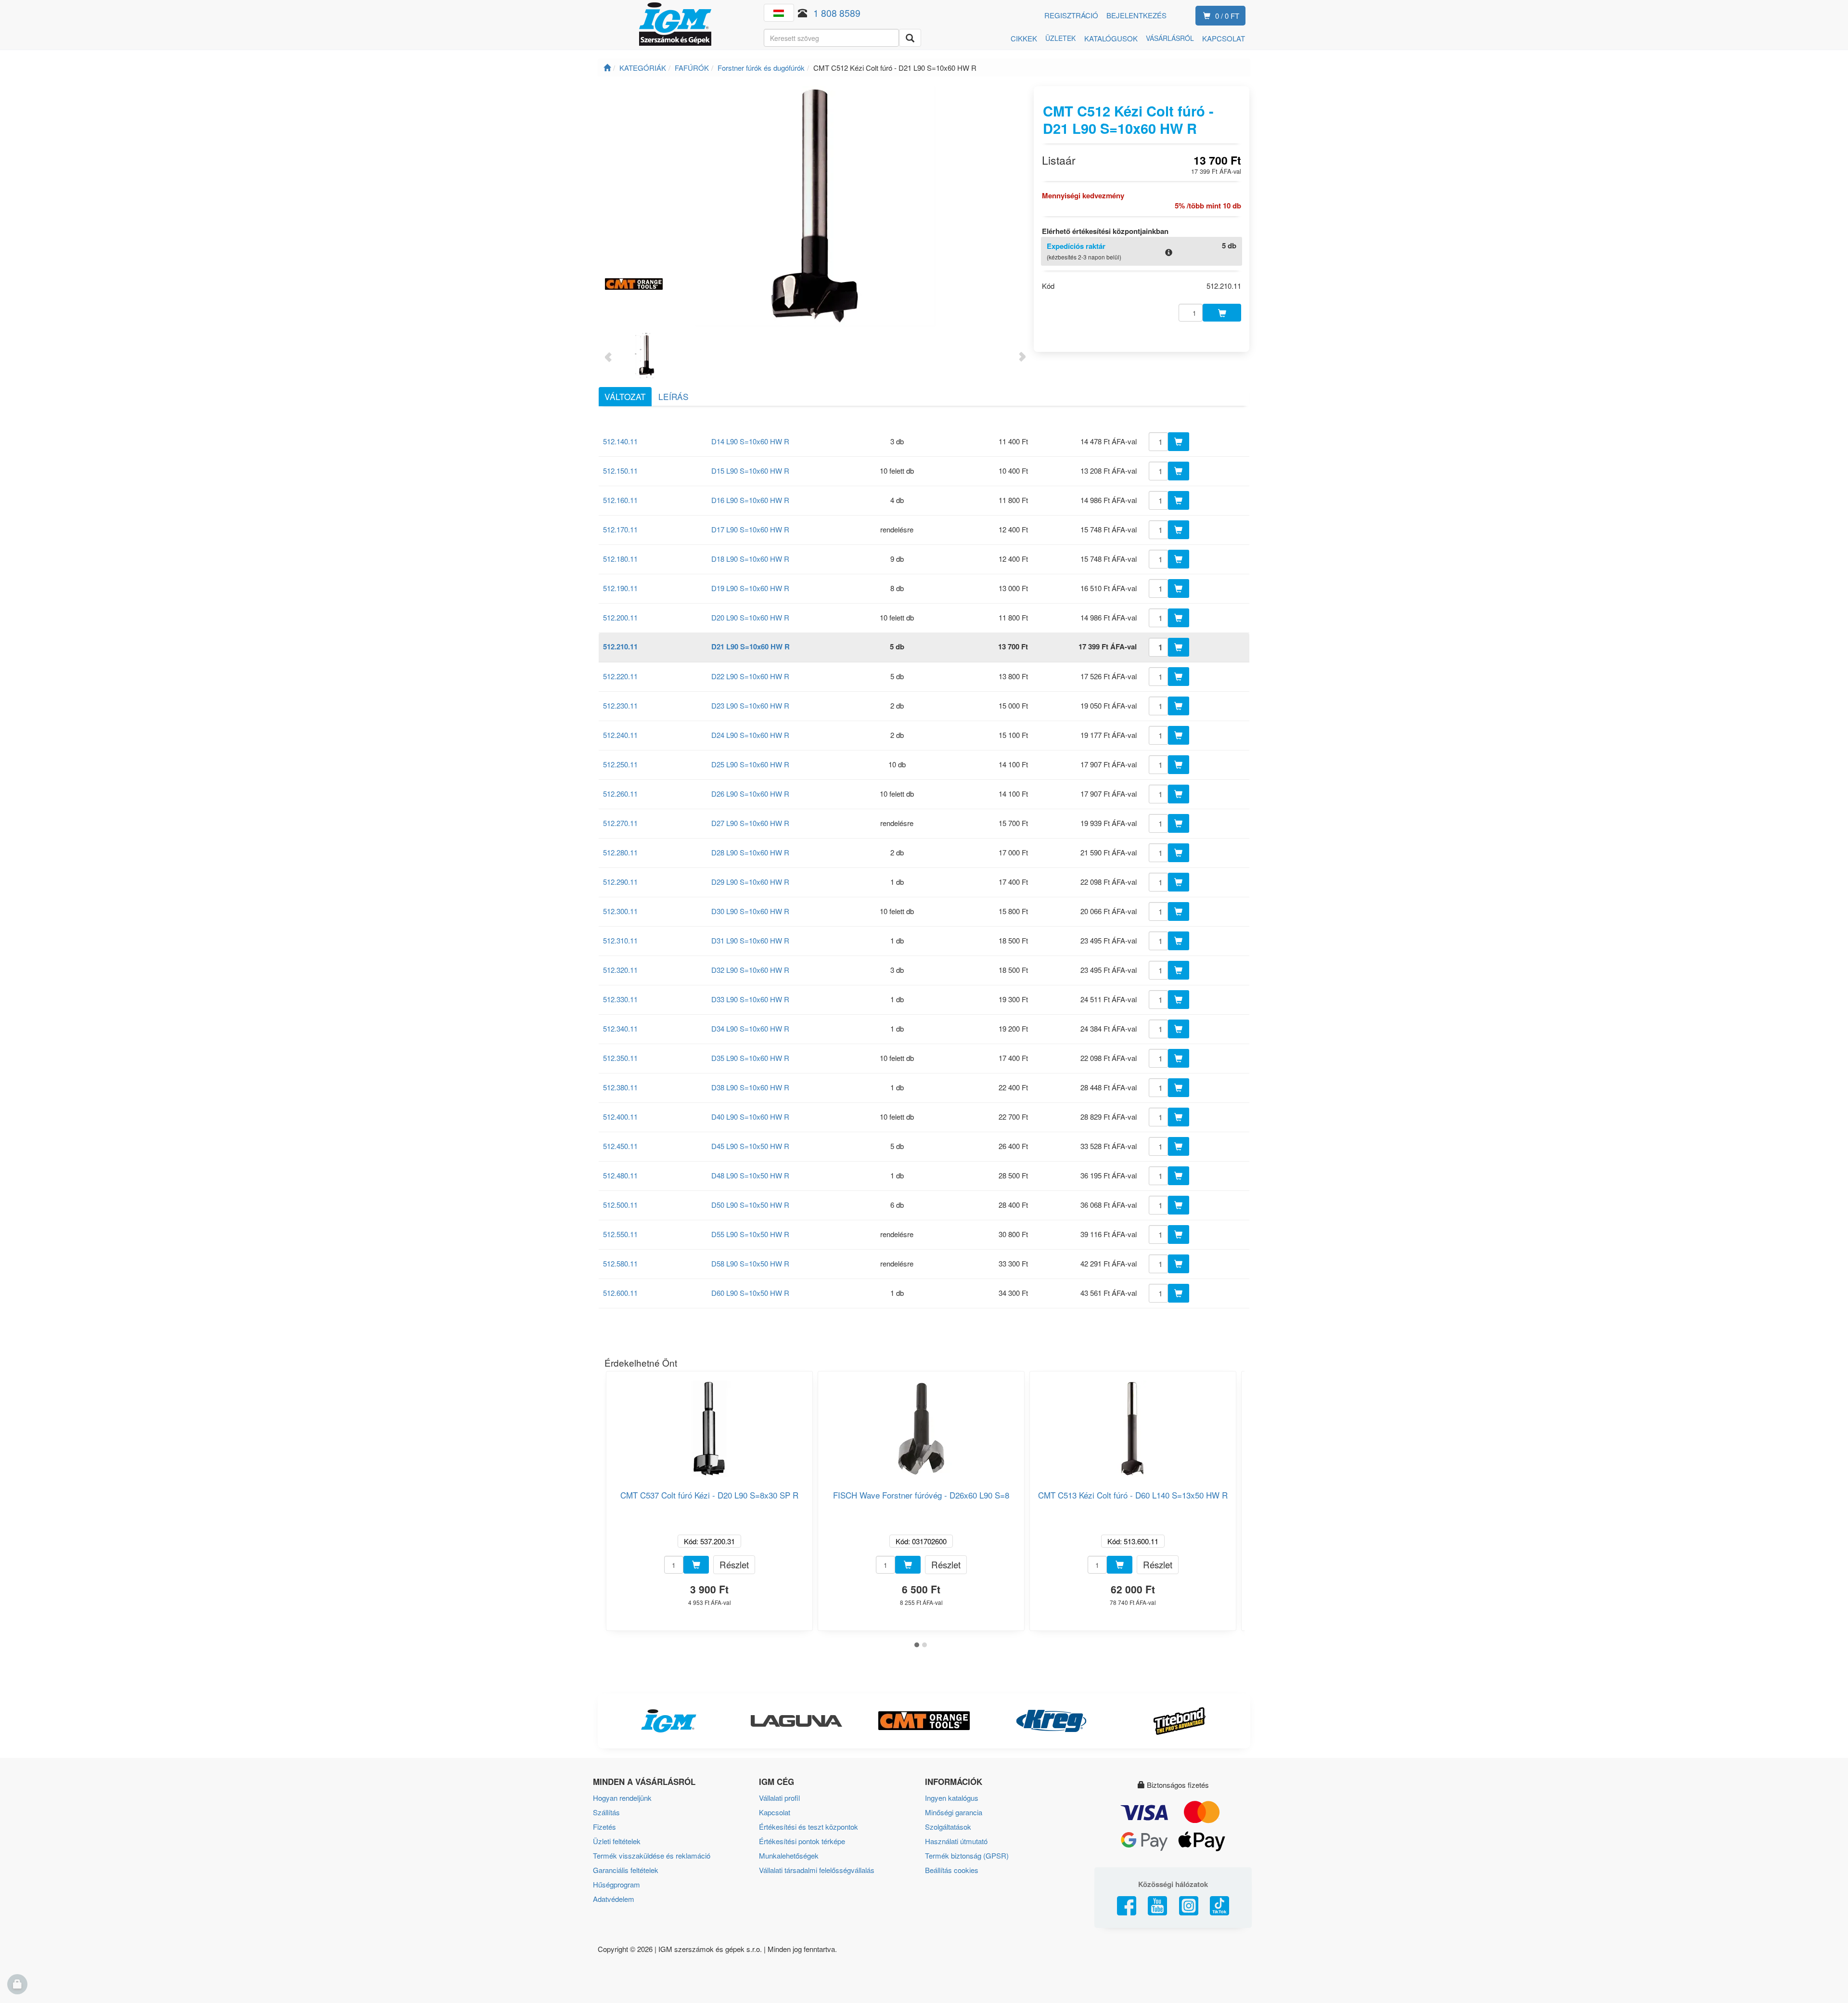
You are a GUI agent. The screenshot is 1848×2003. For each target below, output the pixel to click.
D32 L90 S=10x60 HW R (750, 970)
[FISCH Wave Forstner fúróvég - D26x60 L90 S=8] (921, 1425)
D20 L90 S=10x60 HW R (750, 617)
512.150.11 (620, 471)
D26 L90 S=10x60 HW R (750, 794)
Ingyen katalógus (952, 1798)
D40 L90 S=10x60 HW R (750, 1117)
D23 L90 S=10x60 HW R (750, 705)
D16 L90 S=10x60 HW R (750, 500)
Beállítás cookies (952, 1870)
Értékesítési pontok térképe (802, 1841)
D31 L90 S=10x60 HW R (750, 940)
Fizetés (604, 1827)
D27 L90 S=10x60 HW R (750, 823)
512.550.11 (620, 1234)
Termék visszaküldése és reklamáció (652, 1855)
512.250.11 (620, 764)
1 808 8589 (837, 13)
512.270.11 (620, 823)
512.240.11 (620, 735)
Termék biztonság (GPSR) (967, 1855)
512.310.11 (620, 940)
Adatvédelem (614, 1899)
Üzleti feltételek (617, 1841)
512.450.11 (620, 1146)
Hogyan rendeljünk (622, 1798)
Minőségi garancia (954, 1812)
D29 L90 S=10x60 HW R (750, 882)
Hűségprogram (616, 1884)
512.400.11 (620, 1117)
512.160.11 (620, 500)
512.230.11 (620, 705)
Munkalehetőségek (789, 1855)
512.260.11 (620, 794)
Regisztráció (1071, 15)
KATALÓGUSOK (1111, 38)
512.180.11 (620, 559)
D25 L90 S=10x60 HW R (750, 764)
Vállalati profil (779, 1798)
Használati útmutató (956, 1841)
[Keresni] (910, 38)
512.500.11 (620, 1205)
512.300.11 (620, 911)
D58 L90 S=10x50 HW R (750, 1263)
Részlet (734, 1564)
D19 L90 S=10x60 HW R (750, 588)
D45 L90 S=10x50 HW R (750, 1146)
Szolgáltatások (948, 1827)
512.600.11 (620, 1293)
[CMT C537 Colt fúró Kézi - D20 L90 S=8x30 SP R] (709, 1425)
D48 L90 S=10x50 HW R (750, 1175)
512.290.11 (620, 882)
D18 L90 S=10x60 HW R (750, 559)
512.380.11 (620, 1087)
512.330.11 (620, 999)
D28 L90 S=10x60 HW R (750, 852)
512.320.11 (620, 970)
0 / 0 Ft (1227, 16)
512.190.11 (620, 588)
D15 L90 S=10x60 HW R (750, 471)
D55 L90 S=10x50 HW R (750, 1234)
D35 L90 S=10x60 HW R (750, 1058)
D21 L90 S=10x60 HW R (751, 646)
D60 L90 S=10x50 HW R (750, 1293)
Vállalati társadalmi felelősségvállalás (817, 1870)
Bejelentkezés (1136, 15)
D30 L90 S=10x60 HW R (750, 911)
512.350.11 (620, 1058)
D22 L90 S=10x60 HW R (750, 676)
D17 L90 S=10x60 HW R (750, 529)
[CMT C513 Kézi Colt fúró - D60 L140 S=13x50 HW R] (1133, 1425)
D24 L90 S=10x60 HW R (750, 735)
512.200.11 (620, 617)
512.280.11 (620, 852)
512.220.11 (620, 676)
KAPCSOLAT (1224, 38)
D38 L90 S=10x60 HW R (750, 1087)
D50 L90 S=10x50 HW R (750, 1205)
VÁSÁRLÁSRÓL (1170, 38)
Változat (625, 396)
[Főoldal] (607, 68)
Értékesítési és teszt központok (808, 1827)
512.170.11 (620, 529)
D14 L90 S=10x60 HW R (750, 441)
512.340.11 (620, 1028)
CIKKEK (1024, 38)
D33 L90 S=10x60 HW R (750, 999)
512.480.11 (620, 1175)
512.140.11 (620, 441)
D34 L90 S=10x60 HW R (750, 1028)
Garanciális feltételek (626, 1870)
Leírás (674, 396)
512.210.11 (620, 646)
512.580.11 (620, 1263)
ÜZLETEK (1060, 38)
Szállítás (606, 1812)
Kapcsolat (775, 1812)
